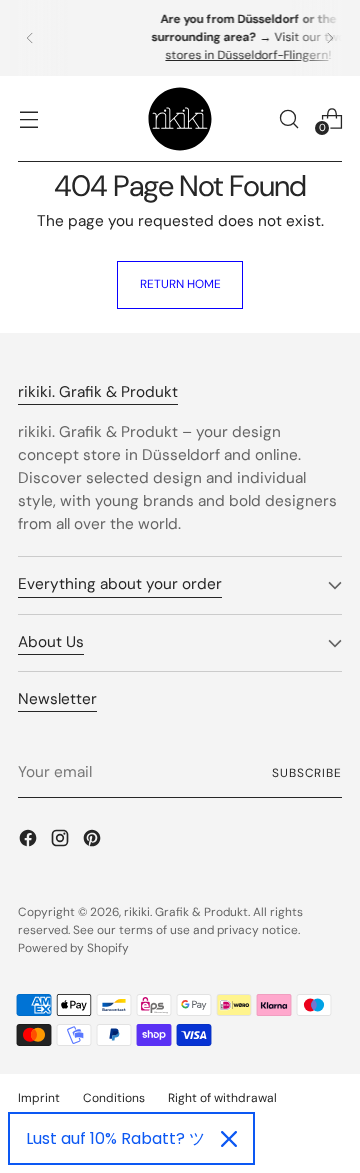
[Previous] (30, 38)
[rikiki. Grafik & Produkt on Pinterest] (94, 841)
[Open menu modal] (28, 118)
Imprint (39, 1098)
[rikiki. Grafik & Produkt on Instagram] (62, 841)
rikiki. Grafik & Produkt (186, 912)
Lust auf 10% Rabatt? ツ (115, 1138)
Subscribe (307, 773)
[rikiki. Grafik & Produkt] (180, 119)
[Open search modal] (288, 118)
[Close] (229, 1139)
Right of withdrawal (222, 1098)
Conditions (114, 1098)
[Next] (330, 38)
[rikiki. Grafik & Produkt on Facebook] (30, 841)
